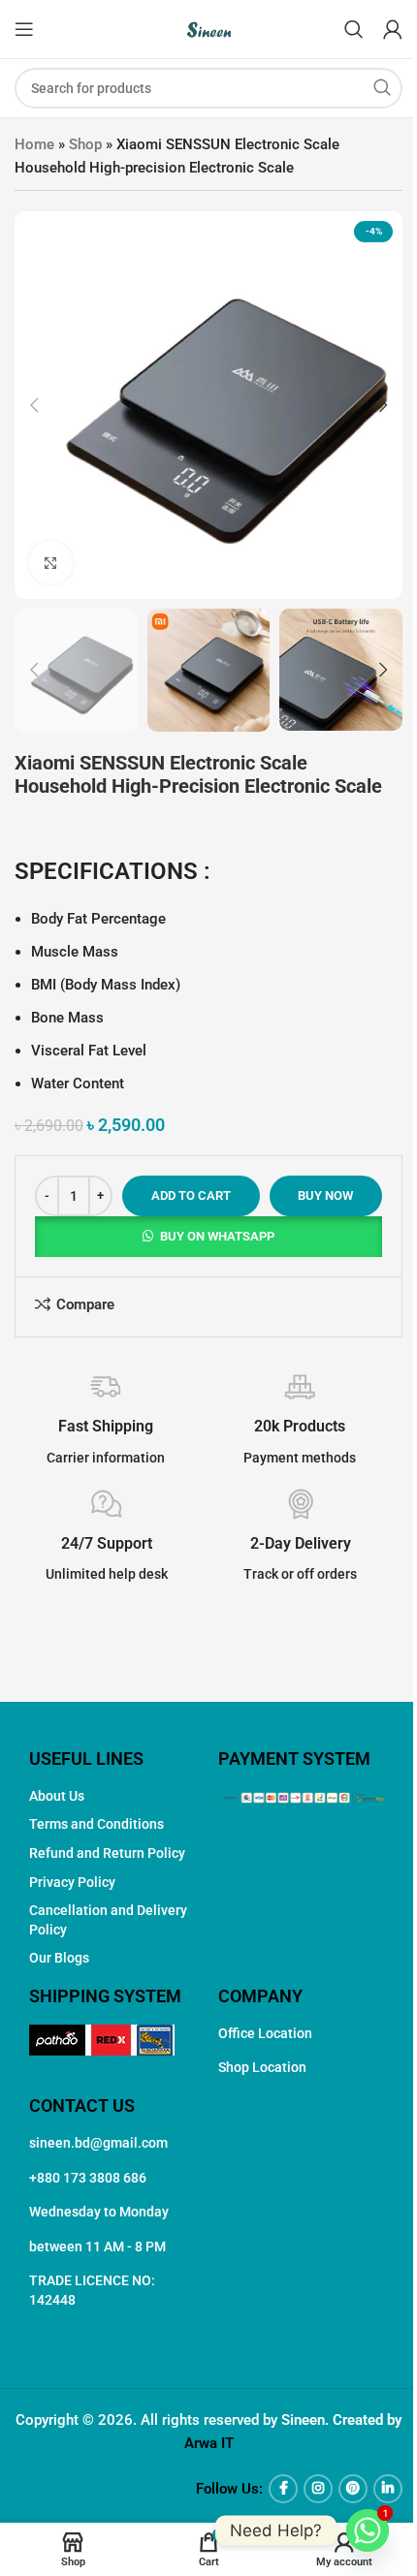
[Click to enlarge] (51, 563)
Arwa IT (209, 2443)
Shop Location (262, 2067)
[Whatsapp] (368, 2530)
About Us (57, 1796)
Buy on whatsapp (217, 1236)
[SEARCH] (382, 88)
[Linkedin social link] (388, 2489)
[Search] (354, 29)
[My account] (393, 29)
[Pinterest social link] (353, 2489)
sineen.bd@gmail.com (98, 2143)
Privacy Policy (72, 1882)
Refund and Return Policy (107, 1853)
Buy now (325, 1195)
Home (34, 144)
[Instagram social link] (318, 2489)
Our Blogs (59, 1958)
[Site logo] (208, 28)
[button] (34, 405)
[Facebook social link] (283, 2489)
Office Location (265, 2033)
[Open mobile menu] (24, 29)
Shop (85, 144)
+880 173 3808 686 (88, 2178)
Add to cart (191, 1195)
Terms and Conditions (96, 1824)
